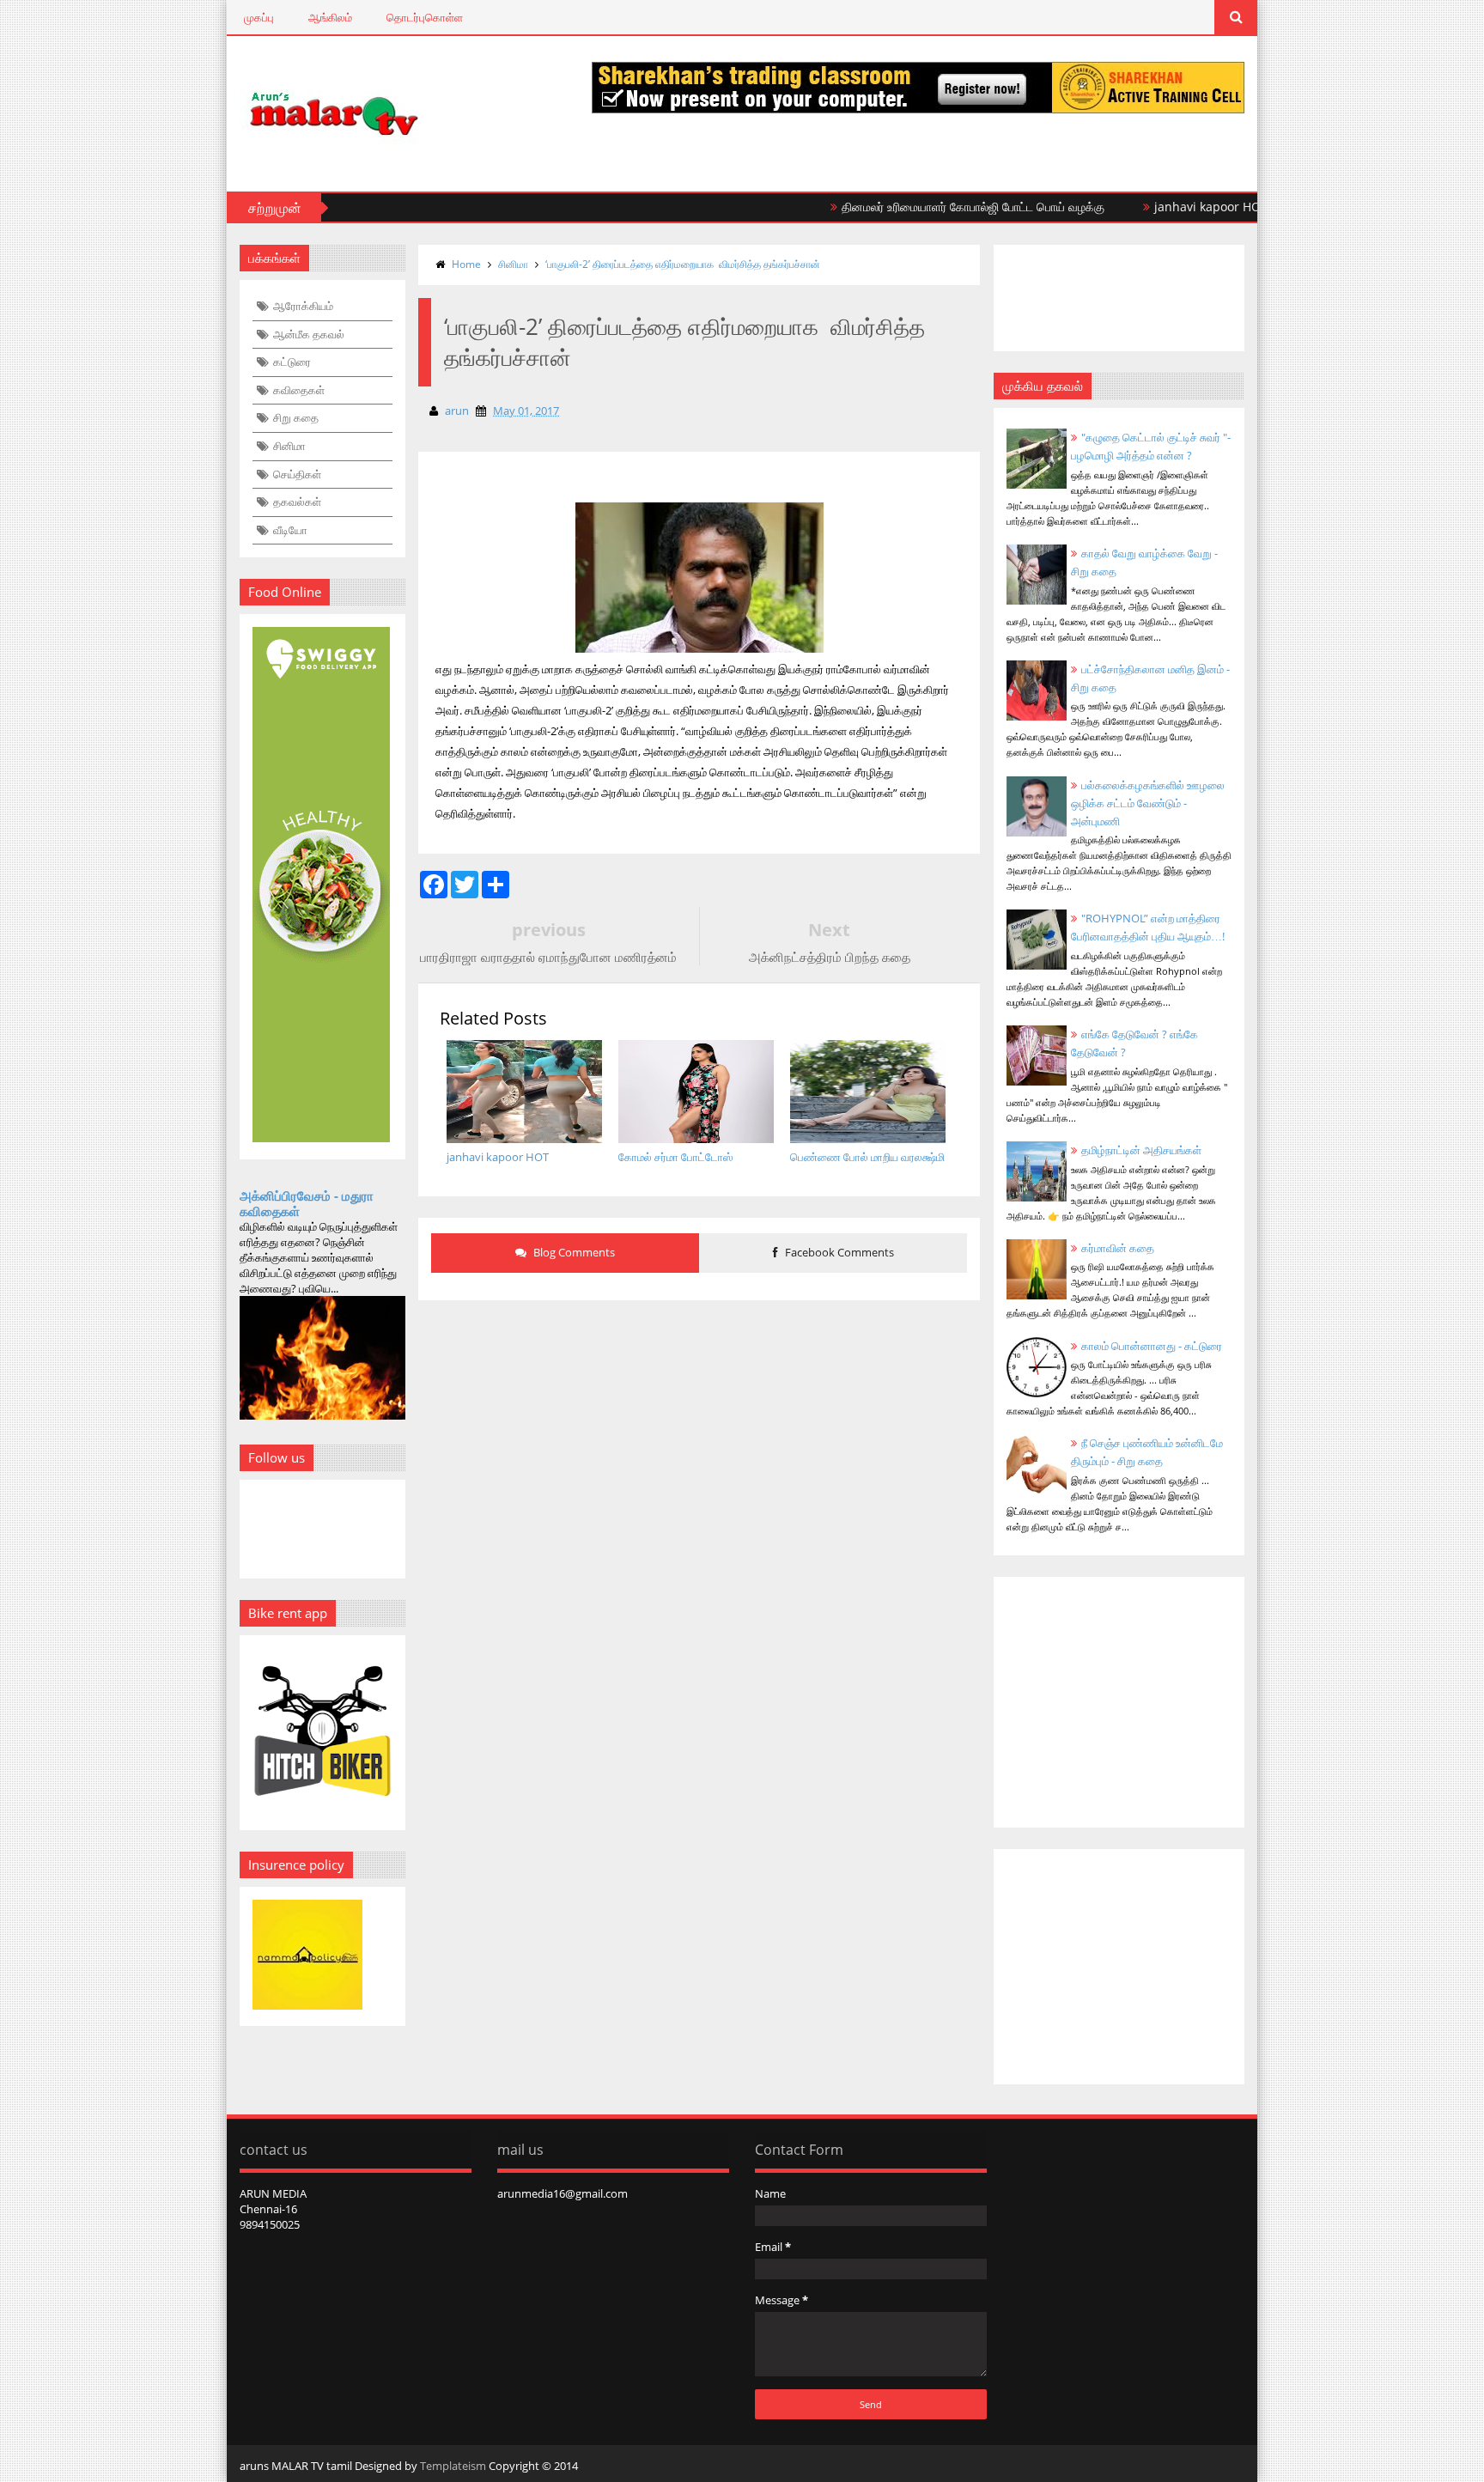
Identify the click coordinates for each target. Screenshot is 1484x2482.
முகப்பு (259, 17)
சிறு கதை (296, 417)
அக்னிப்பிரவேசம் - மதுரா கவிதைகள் (307, 1203)
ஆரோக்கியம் (303, 306)
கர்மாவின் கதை (1118, 1248)
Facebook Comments (838, 1252)
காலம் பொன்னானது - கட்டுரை (1152, 1346)
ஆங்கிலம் (330, 17)
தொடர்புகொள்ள (425, 17)
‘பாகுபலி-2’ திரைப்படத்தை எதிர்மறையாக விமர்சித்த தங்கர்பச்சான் (683, 264)
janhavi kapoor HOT (1164, 207)
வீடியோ (290, 530)
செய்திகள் (297, 474)
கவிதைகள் (299, 390)
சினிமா (289, 446)
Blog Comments (573, 1252)
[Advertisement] (699, 1443)
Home (466, 264)
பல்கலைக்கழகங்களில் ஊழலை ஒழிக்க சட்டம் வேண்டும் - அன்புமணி (1148, 803)
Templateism (453, 2466)
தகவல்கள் (297, 502)
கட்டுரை (292, 362)
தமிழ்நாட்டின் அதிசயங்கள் (1141, 1150)
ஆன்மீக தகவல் (309, 334)
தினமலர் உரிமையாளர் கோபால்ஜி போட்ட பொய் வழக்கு (926, 207)
